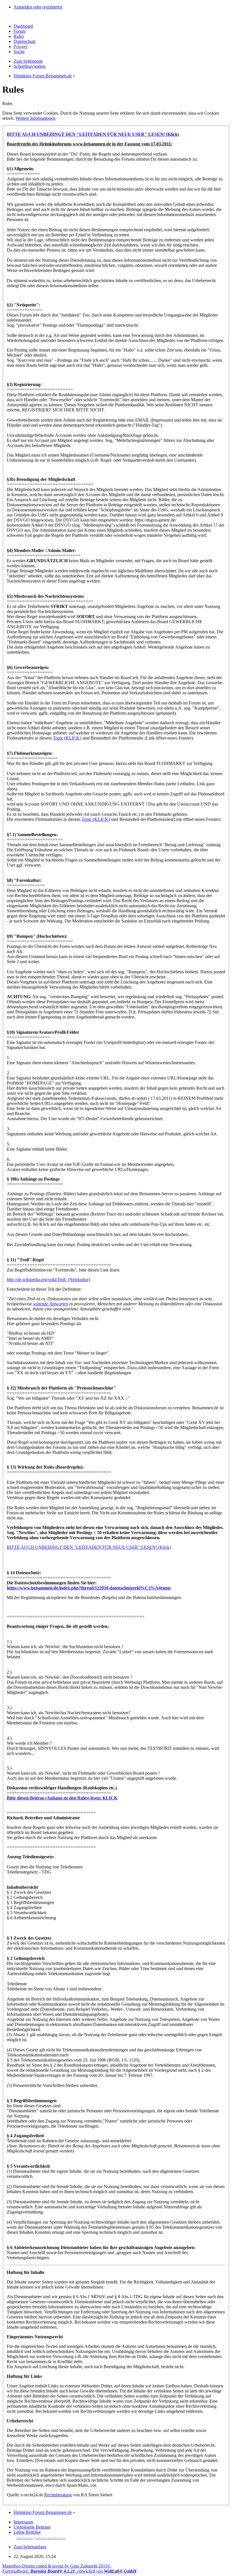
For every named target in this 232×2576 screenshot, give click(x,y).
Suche (19, 52)
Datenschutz (25, 41)
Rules (19, 36)
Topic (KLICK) (67, 738)
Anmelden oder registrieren (38, 7)
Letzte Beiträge (27, 2532)
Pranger (21, 46)
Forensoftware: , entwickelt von (69, 2571)
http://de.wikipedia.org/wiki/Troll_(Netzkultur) (48, 1280)
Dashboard (23, 26)
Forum (20, 31)
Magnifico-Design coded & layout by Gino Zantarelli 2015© (57, 2566)
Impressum (23, 2522)
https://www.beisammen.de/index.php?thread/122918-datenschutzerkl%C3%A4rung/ (89, 1588)
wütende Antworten (51, 1304)
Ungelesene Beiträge (32, 2527)
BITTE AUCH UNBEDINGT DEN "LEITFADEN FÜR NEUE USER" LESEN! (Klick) (89, 1547)
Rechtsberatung (58, 2495)
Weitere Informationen (36, 118)
